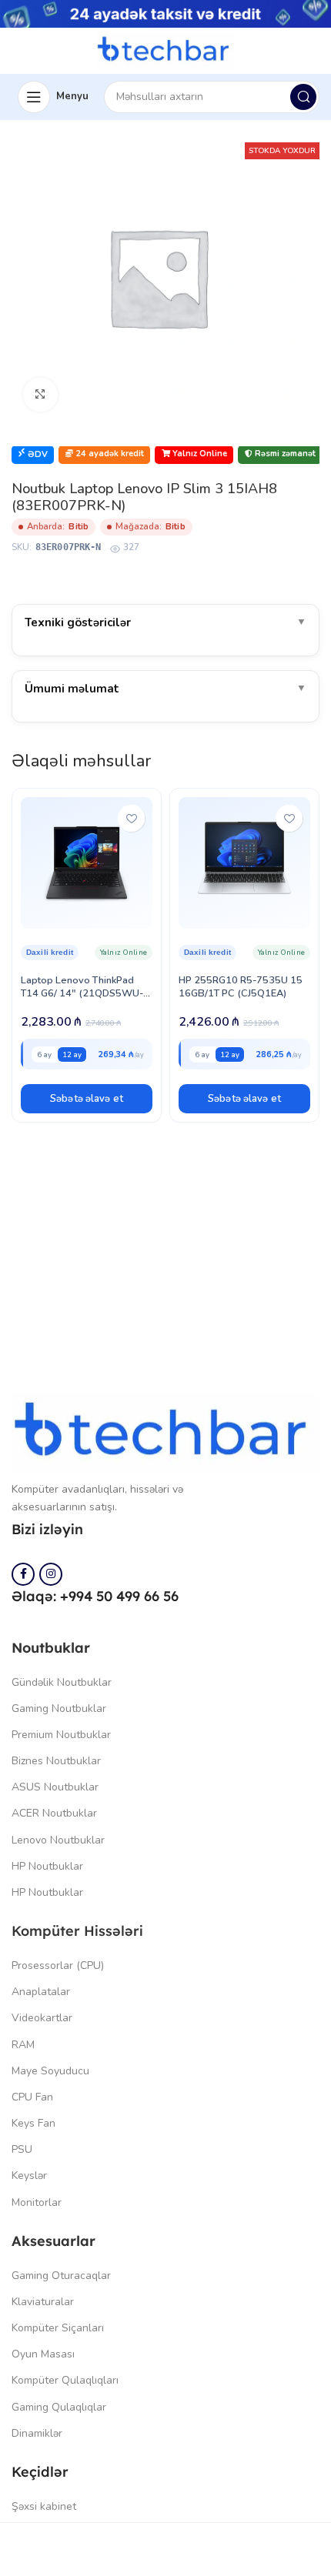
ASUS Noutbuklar (55, 1787)
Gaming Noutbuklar (59, 1708)
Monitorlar (37, 2202)
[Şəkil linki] (165, 1433)
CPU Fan (32, 2097)
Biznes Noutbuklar (56, 1761)
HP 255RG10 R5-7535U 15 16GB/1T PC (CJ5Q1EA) (241, 987)
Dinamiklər (37, 2433)
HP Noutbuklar (47, 1866)
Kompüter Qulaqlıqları (65, 2380)
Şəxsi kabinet (44, 2506)
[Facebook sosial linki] (23, 1574)
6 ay (44, 1054)
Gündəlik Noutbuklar (62, 1682)
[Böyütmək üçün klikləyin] (40, 395)
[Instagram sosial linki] (51, 1574)
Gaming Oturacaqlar (61, 2276)
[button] (87, 1099)
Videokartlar (42, 2018)
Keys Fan (33, 2123)
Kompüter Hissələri (77, 1931)
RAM (23, 2045)
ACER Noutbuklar (54, 1813)
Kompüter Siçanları (58, 2328)
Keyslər (29, 2176)
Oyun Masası (43, 2354)
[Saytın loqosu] (165, 50)
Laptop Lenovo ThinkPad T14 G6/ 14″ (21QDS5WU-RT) (82, 993)
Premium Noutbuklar (61, 1735)
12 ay (72, 1054)
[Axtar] (303, 97)
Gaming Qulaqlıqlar (59, 2407)
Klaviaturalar (43, 2302)
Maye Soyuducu (50, 2071)
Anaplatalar (41, 1992)
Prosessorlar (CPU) (58, 1965)
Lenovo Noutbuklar (58, 1840)
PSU (22, 2149)
